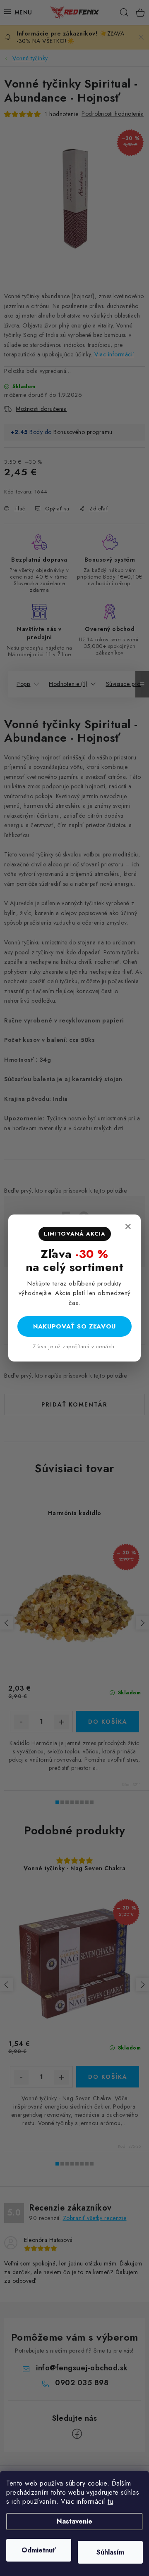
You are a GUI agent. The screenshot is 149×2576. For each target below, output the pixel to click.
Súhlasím (110, 2552)
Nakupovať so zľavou (74, 1326)
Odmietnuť (39, 2550)
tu (110, 2501)
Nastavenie (74, 2521)
